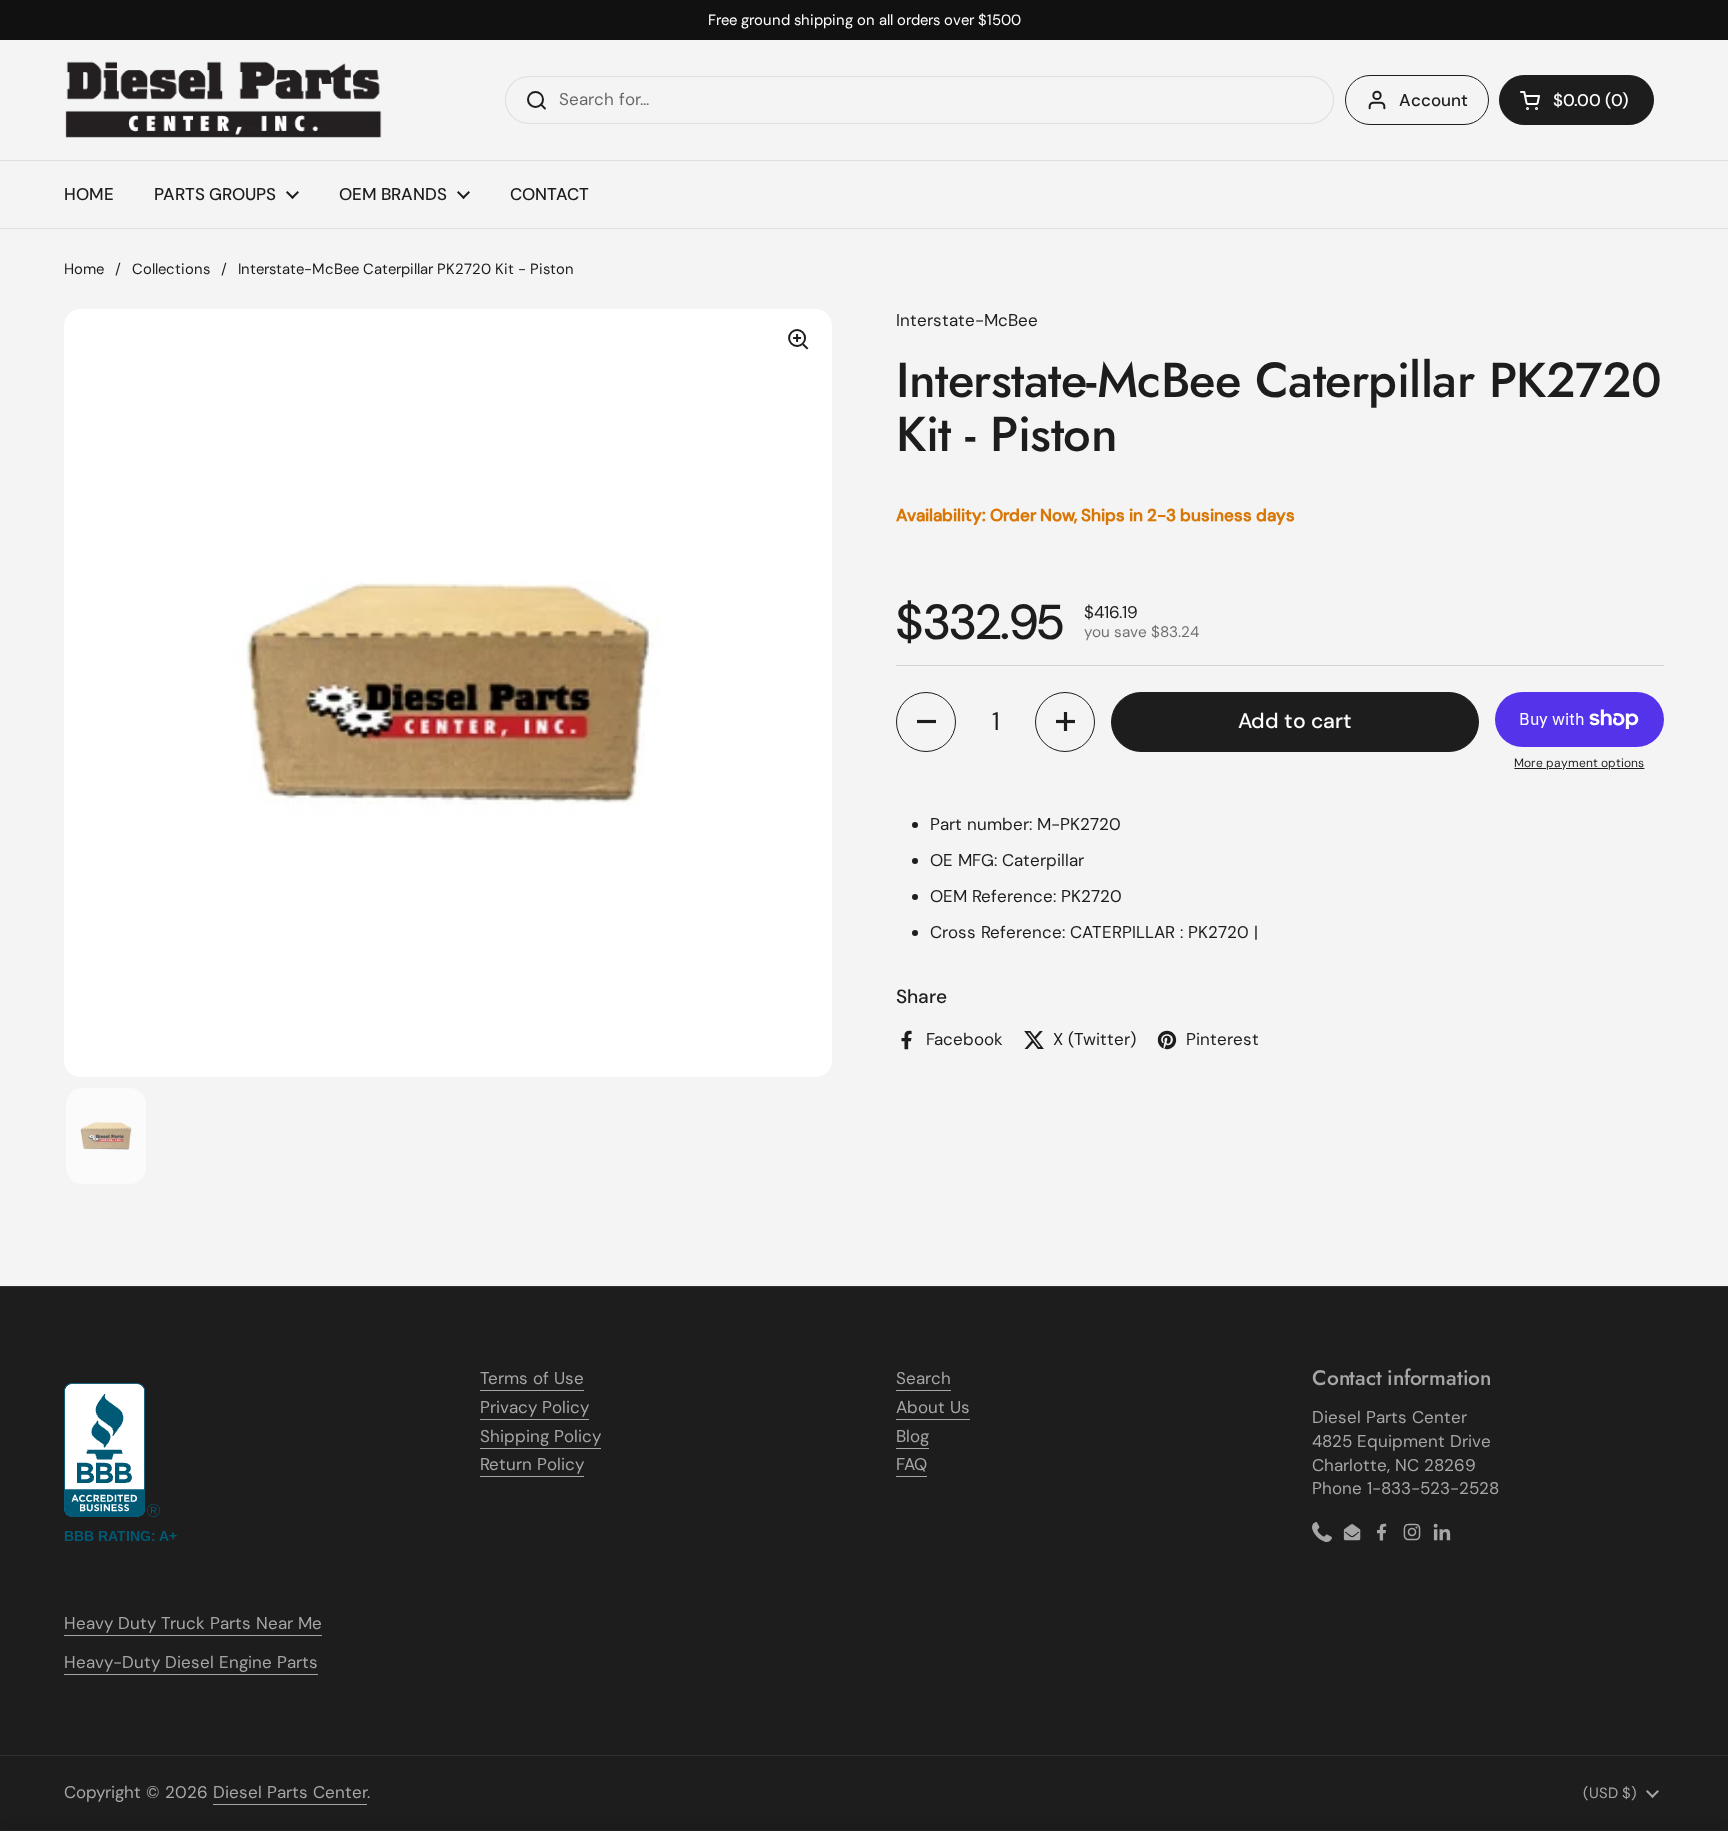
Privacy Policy (534, 1407)
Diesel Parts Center (290, 1792)
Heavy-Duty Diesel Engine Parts (191, 1662)
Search (923, 1378)
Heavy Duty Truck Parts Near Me (193, 1623)
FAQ (911, 1464)
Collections (171, 269)
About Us (933, 1407)
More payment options (1579, 763)
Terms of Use (532, 1378)
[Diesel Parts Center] (224, 100)
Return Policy (532, 1464)
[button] (1576, 100)
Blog (912, 1436)
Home (84, 269)
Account (1433, 100)
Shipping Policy (540, 1436)
